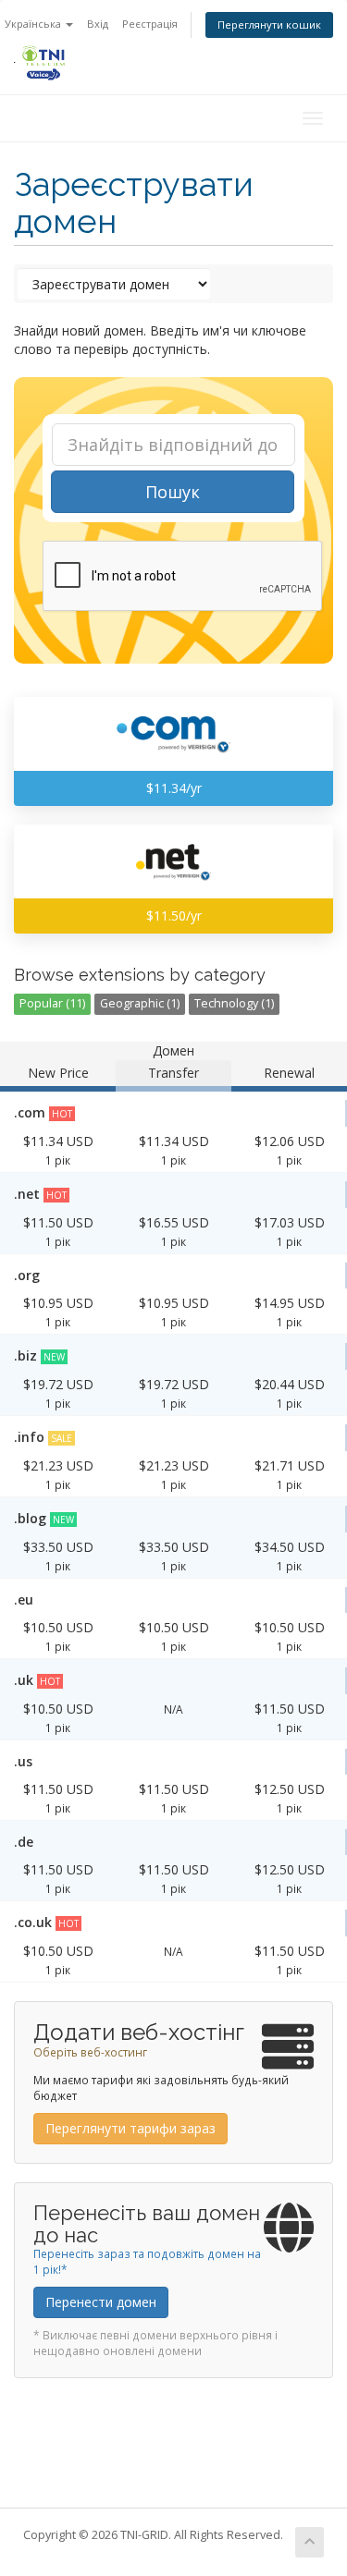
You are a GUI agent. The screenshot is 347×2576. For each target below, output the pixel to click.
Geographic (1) (140, 1003)
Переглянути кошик (269, 24)
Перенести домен (101, 2302)
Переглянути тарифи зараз (130, 2128)
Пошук (173, 492)
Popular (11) (52, 1003)
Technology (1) (234, 1003)
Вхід (98, 24)
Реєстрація (150, 24)
